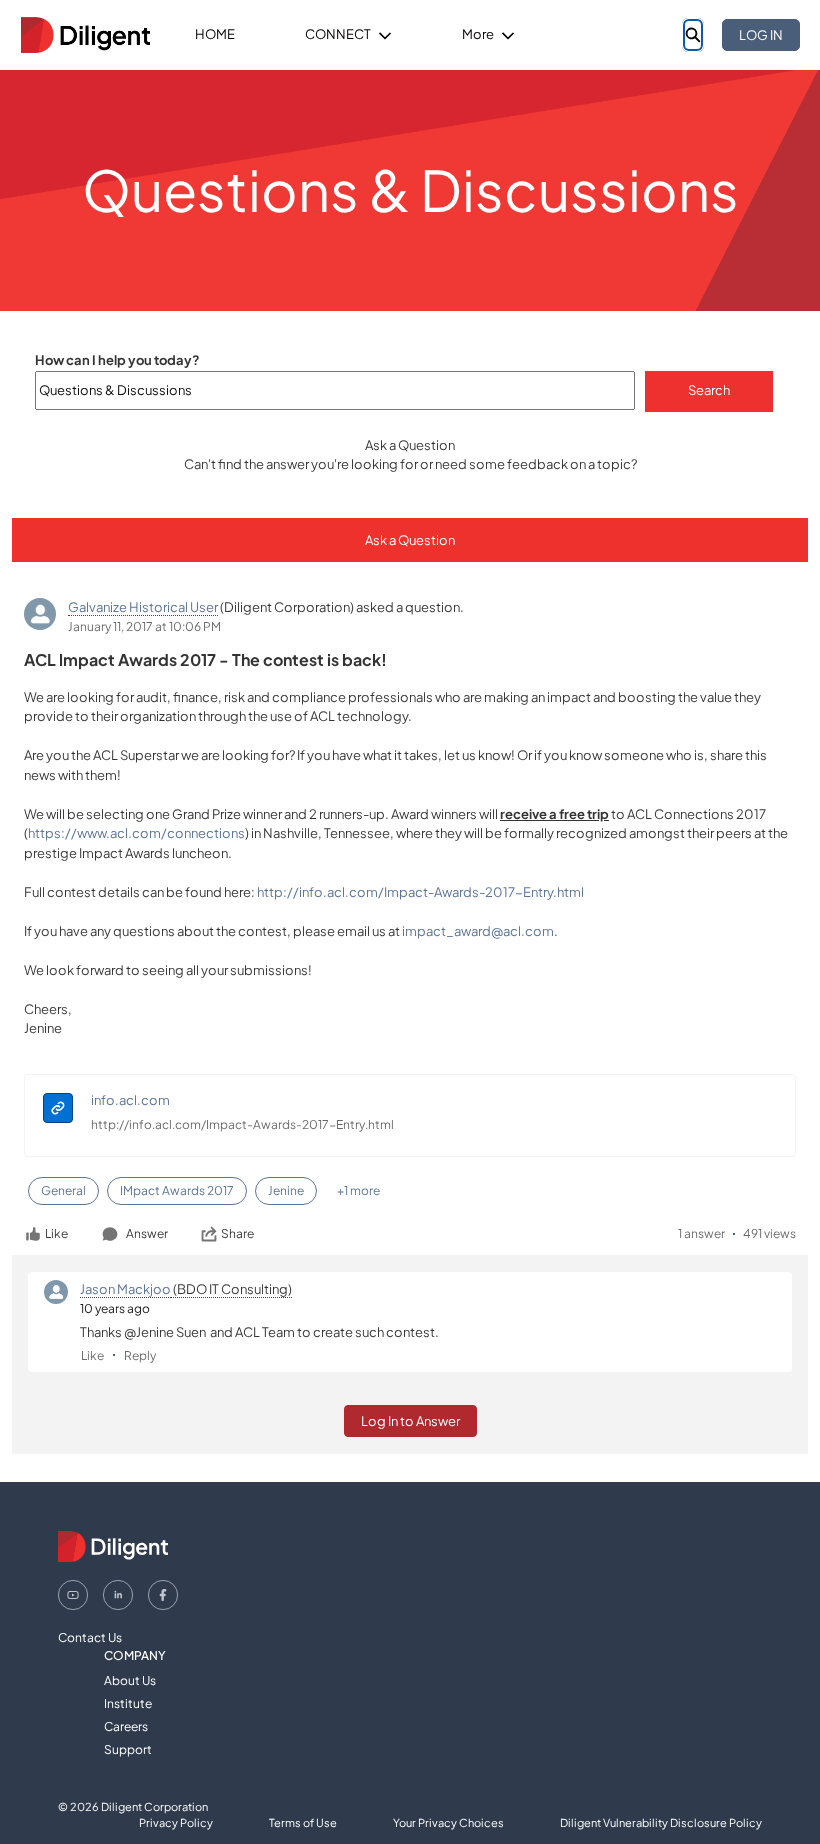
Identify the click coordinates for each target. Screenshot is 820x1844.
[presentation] (58, 1110)
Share (237, 1233)
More (478, 34)
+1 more (358, 1190)
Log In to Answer (410, 1421)
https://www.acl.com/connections (136, 833)
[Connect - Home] (85, 35)
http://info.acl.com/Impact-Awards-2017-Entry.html (420, 892)
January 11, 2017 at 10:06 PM (144, 626)
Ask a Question (410, 540)
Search (709, 390)
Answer (147, 1233)
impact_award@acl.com (478, 931)
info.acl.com (130, 1100)
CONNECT (338, 34)
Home (215, 34)
